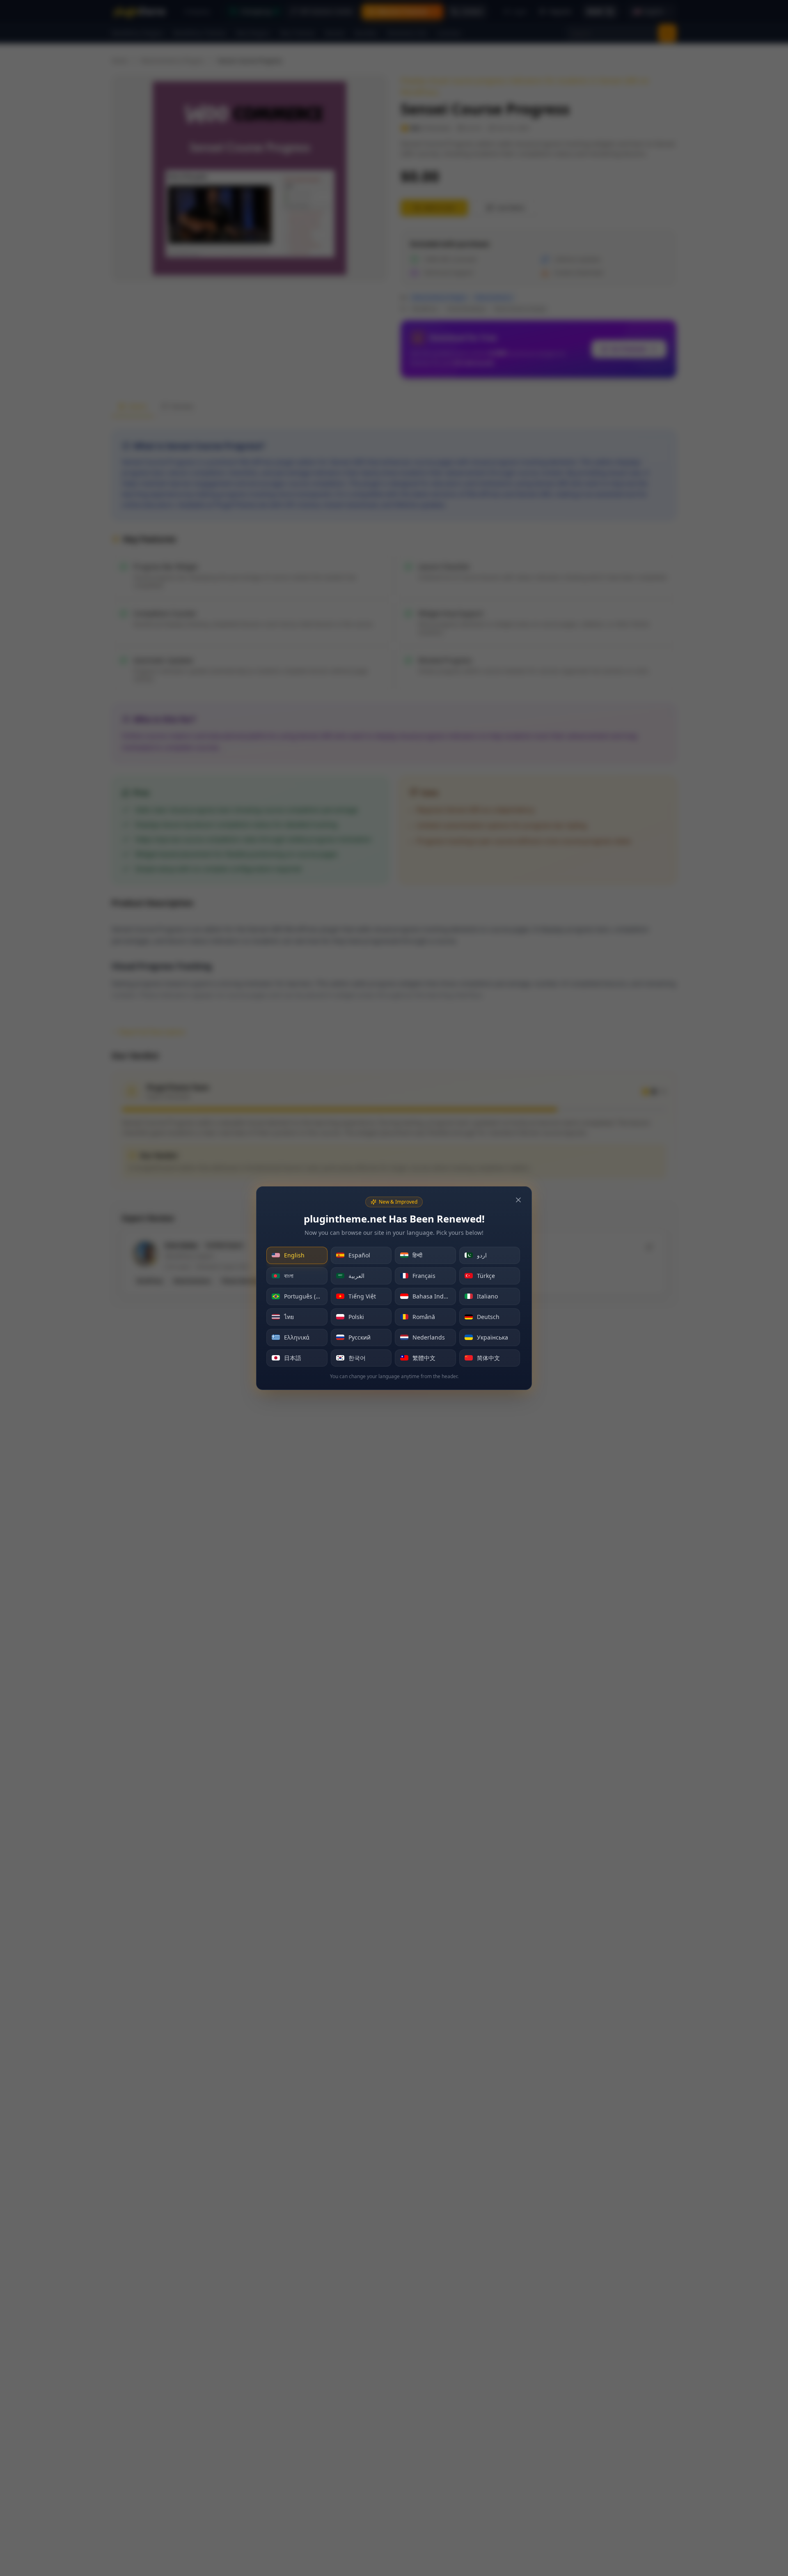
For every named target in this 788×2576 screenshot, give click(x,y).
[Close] (518, 1200)
